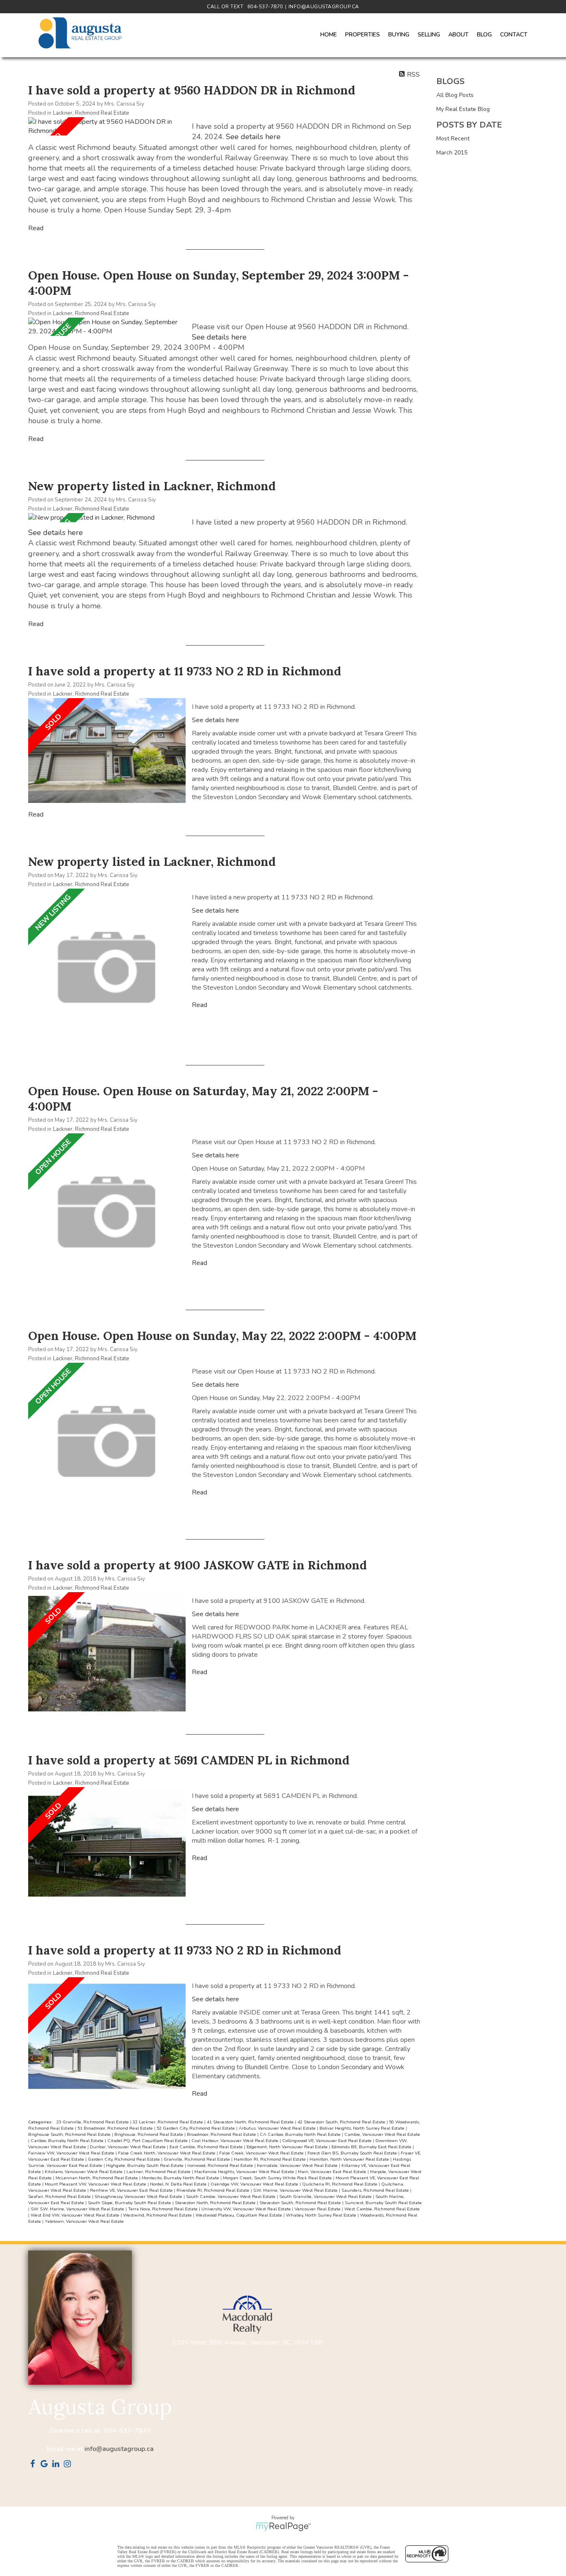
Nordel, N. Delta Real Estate (179, 2184)
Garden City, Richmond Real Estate (125, 2159)
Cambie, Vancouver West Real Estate (382, 2134)
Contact (514, 35)
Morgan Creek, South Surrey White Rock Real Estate (278, 2178)
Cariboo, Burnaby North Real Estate (68, 2141)
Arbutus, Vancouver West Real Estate (278, 2128)
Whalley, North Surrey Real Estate (322, 2215)
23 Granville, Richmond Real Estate (93, 2122)
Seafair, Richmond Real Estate (60, 2196)
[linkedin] (57, 2465)
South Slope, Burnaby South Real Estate (130, 2203)
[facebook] (34, 2465)
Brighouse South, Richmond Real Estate (70, 2134)
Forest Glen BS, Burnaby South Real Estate (353, 2153)
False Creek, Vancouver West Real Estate (262, 2153)
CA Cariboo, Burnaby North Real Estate (301, 2134)
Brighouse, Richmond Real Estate (149, 2134)
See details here (253, 137)
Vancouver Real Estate (318, 2209)
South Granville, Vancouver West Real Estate (326, 2196)
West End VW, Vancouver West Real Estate (76, 2215)
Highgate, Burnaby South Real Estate (145, 2165)
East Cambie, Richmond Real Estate (207, 2147)
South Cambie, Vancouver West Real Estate (231, 2196)
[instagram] (69, 2465)
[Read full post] (107, 126)
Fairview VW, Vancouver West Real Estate (72, 2153)
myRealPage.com (283, 2527)
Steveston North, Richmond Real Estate (216, 2203)
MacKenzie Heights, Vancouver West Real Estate (245, 2172)
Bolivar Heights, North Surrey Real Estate (363, 2128)
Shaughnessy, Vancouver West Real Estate (139, 2196)
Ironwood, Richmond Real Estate (221, 2165)
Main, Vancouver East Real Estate (333, 2172)
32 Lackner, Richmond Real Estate (168, 2122)
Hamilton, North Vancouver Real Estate (350, 2159)
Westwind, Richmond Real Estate (158, 2215)
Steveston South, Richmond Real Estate (301, 2203)
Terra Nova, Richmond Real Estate (163, 2209)
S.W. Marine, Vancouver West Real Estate (296, 2190)
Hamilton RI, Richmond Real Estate (270, 2159)
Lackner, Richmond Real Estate (91, 113)
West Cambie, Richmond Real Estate (382, 2209)
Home (329, 35)
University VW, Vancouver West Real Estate (247, 2209)
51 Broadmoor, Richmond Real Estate (116, 2128)
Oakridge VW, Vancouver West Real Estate (255, 2184)
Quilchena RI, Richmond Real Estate (340, 2184)
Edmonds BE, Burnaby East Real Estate (372, 2147)
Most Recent (453, 139)
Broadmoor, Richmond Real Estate (222, 2134)
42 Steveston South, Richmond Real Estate (342, 2122)
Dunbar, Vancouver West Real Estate (128, 2147)
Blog (484, 35)
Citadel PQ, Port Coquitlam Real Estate (148, 2141)
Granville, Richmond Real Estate (197, 2159)
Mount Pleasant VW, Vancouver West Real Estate (96, 2184)
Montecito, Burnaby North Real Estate (181, 2178)
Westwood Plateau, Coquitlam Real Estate (239, 2215)
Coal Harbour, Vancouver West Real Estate (236, 2141)
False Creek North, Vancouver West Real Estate (167, 2153)
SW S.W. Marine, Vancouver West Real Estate (78, 2209)
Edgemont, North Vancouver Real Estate (288, 2147)
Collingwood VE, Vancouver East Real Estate (328, 2141)
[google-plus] (46, 2465)
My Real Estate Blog (463, 109)
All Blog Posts (455, 95)
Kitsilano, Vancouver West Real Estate (84, 2172)
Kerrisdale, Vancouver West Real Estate (298, 2165)
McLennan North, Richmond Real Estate (97, 2178)
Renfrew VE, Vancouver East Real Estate (132, 2190)
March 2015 (452, 153)
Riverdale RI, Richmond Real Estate (214, 2190)
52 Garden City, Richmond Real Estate (196, 2128)
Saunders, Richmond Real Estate (376, 2190)
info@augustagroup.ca (119, 2449)
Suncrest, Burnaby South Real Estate (383, 2203)
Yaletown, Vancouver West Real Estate (84, 2221)
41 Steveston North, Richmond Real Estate (251, 2122)
